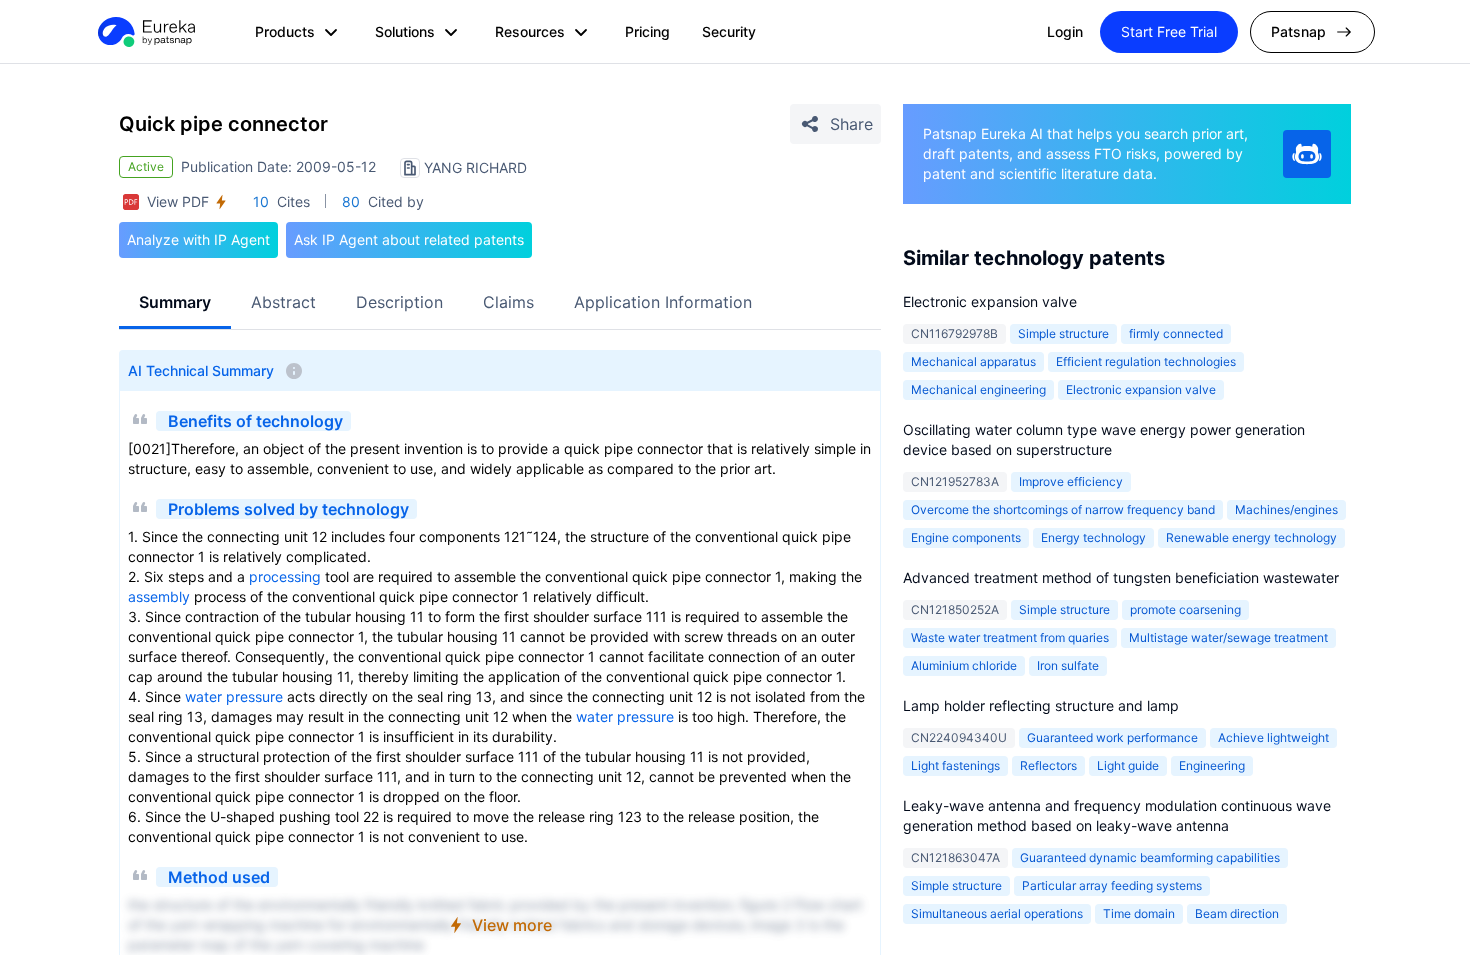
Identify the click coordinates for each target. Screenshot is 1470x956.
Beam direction (1237, 913)
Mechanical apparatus (973, 361)
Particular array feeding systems (1112, 885)
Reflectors (1048, 765)
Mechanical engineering (978, 389)
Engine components (966, 537)
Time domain (1139, 913)
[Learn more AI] (1307, 154)
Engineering (1212, 765)
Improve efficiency (1071, 481)
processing (285, 576)
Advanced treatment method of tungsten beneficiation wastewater (1121, 577)
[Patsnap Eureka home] (145, 32)
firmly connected (1176, 333)
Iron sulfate (1068, 665)
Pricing (647, 31)
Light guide (1128, 765)
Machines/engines (1286, 509)
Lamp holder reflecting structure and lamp (1041, 705)
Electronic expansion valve (990, 301)
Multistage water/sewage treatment (1228, 637)
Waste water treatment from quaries (1010, 637)
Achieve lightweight (1273, 737)
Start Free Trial (1169, 31)
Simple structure (1063, 333)
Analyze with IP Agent (198, 239)
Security (729, 31)
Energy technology (1093, 537)
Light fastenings (955, 765)
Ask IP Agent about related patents (409, 239)
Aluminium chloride (964, 665)
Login (1065, 31)
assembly (159, 596)
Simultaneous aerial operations (997, 913)
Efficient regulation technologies (1146, 361)
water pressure (234, 696)
